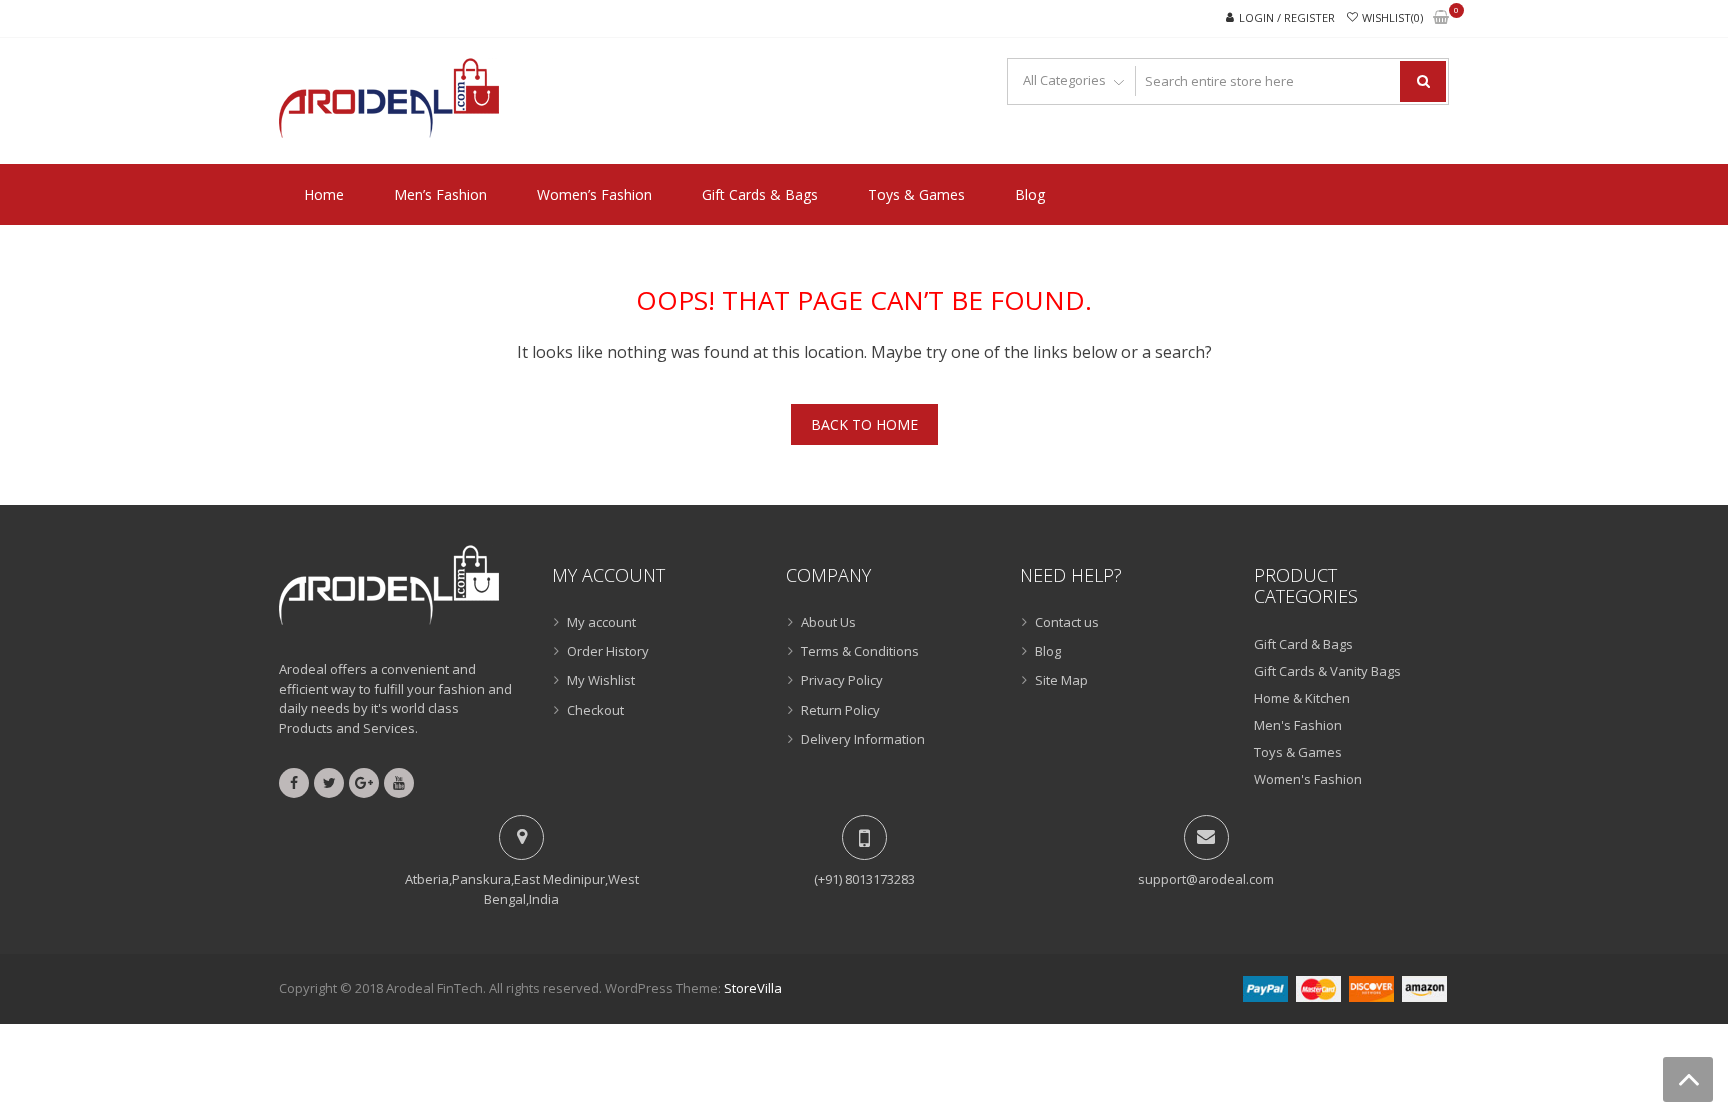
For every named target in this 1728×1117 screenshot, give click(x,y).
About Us (828, 622)
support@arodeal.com (1206, 879)
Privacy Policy (842, 680)
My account (601, 622)
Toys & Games (916, 194)
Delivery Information (863, 739)
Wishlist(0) (1392, 17)
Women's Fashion (1308, 779)
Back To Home (864, 424)
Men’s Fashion (440, 194)
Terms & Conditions (860, 651)
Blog (1030, 194)
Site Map (1061, 680)
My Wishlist (601, 680)
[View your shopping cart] (1441, 18)
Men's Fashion (1298, 725)
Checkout (595, 710)
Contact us (1067, 622)
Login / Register (1287, 17)
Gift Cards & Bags (760, 194)
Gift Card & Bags (1303, 644)
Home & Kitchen (1302, 698)
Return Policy (840, 710)
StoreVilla (753, 988)
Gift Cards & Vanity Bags (1327, 671)
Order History (608, 651)
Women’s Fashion (594, 194)
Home (324, 194)
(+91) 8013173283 (864, 879)
